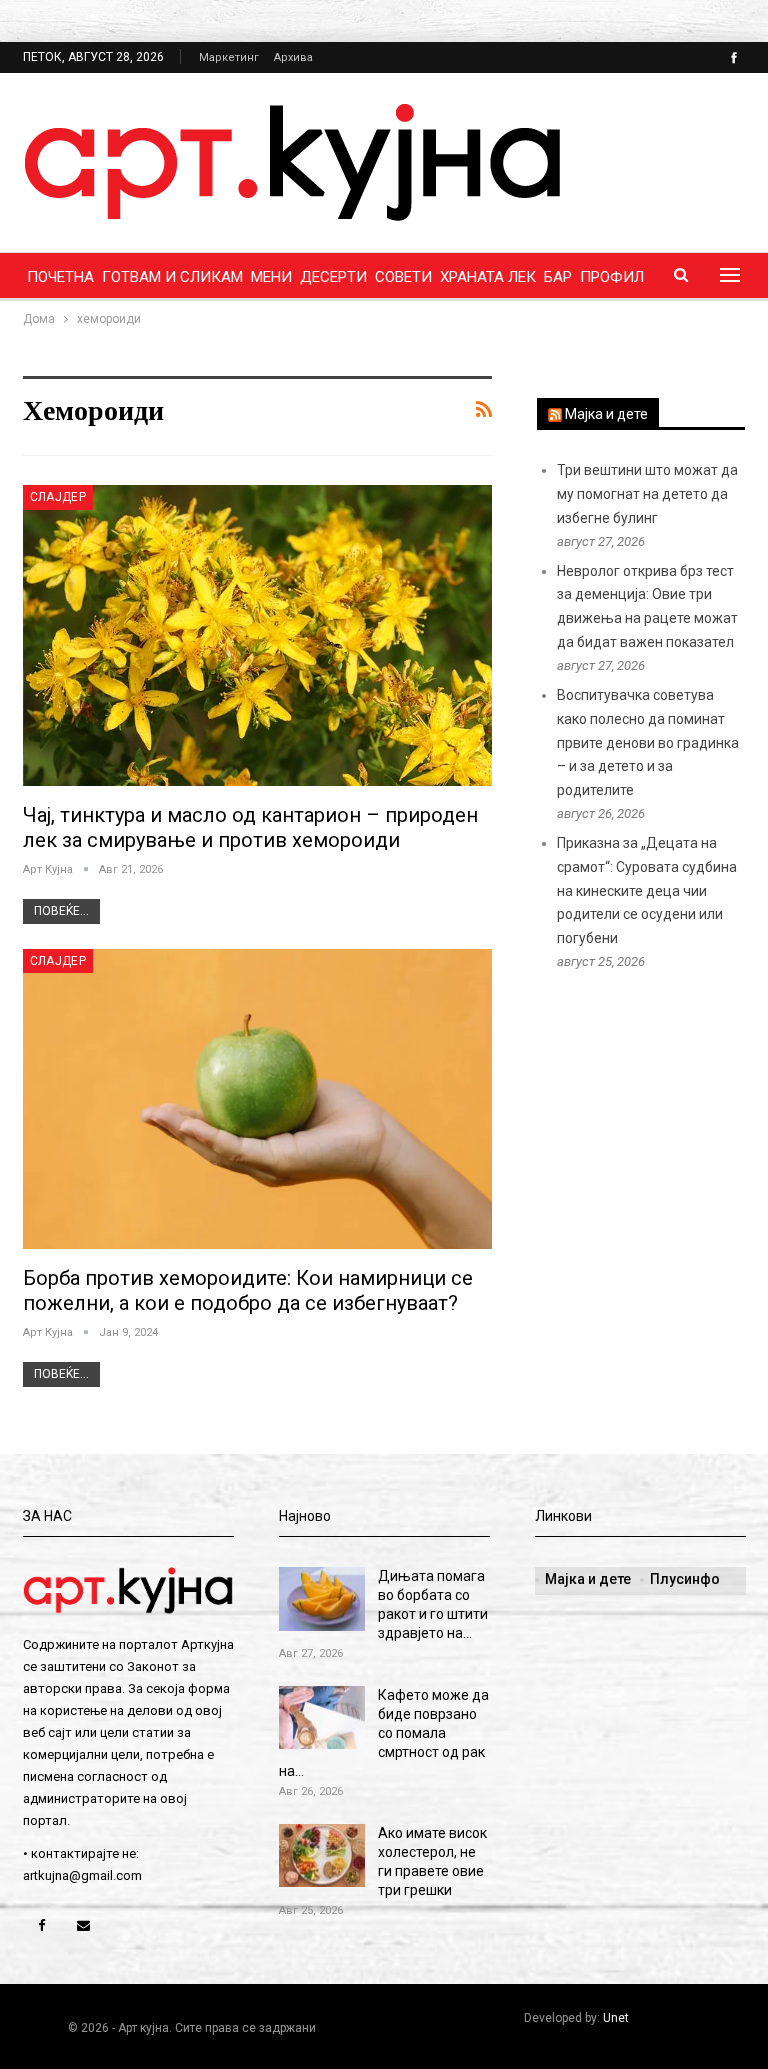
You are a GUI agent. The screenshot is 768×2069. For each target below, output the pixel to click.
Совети (403, 277)
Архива (293, 57)
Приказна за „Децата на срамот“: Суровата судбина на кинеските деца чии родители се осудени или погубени (647, 890)
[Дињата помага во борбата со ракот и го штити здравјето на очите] (322, 1599)
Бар (558, 277)
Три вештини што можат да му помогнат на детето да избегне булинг (647, 494)
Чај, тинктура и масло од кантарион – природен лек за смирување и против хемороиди (250, 827)
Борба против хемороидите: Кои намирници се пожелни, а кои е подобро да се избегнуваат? (248, 1290)
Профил (612, 277)
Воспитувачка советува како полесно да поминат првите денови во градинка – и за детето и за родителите (648, 742)
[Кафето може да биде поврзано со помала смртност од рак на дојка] (322, 1718)
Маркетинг (229, 57)
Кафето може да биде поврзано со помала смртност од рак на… (384, 1733)
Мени (271, 277)
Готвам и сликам (172, 277)
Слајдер (58, 497)
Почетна (60, 277)
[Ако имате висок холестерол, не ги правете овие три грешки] (322, 1856)
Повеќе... (61, 911)
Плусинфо (685, 1579)
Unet (616, 2018)
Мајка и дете (606, 414)
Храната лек (488, 277)
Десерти (333, 277)
